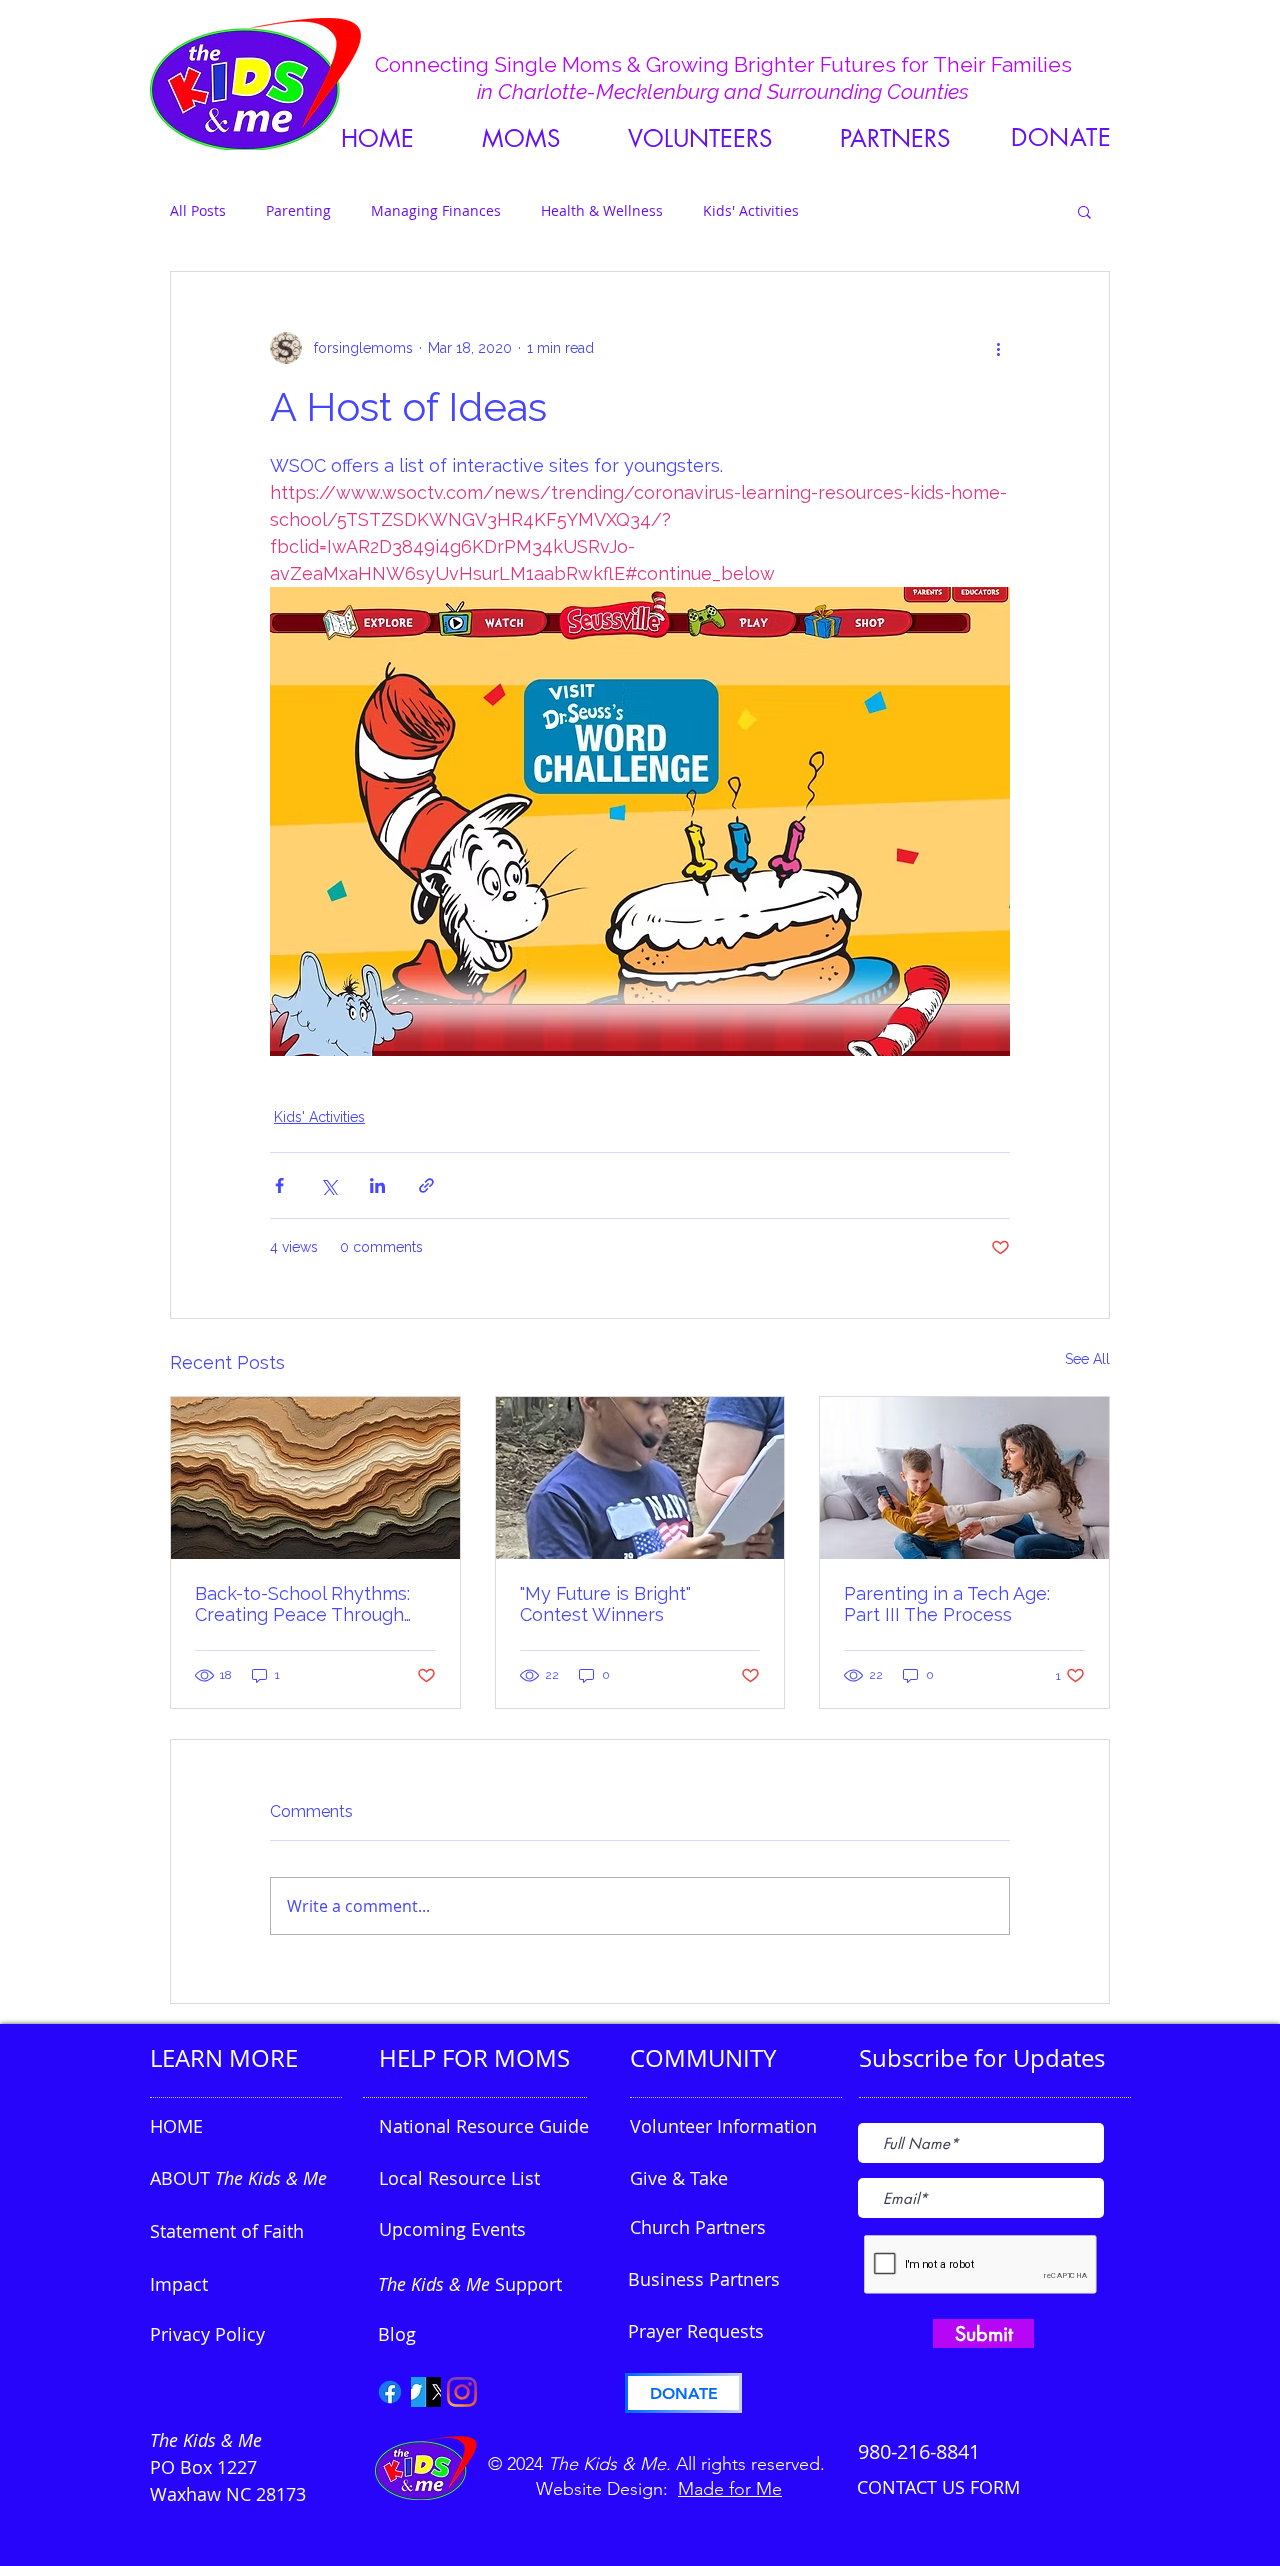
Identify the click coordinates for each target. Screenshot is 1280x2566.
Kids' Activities (751, 210)
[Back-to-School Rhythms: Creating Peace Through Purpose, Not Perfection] (315, 1478)
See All (1087, 1359)
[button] (895, 138)
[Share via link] (426, 1185)
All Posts (198, 210)
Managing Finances (436, 210)
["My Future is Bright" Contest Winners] (640, 1478)
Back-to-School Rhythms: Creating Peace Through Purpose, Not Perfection (302, 1604)
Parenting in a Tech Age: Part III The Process (947, 1604)
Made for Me (730, 2489)
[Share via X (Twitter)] (328, 1185)
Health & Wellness (602, 210)
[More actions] (998, 348)
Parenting (298, 210)
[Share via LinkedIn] (377, 1185)
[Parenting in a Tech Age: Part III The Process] (964, 1478)
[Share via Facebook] (279, 1185)
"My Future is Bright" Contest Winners (605, 1604)
